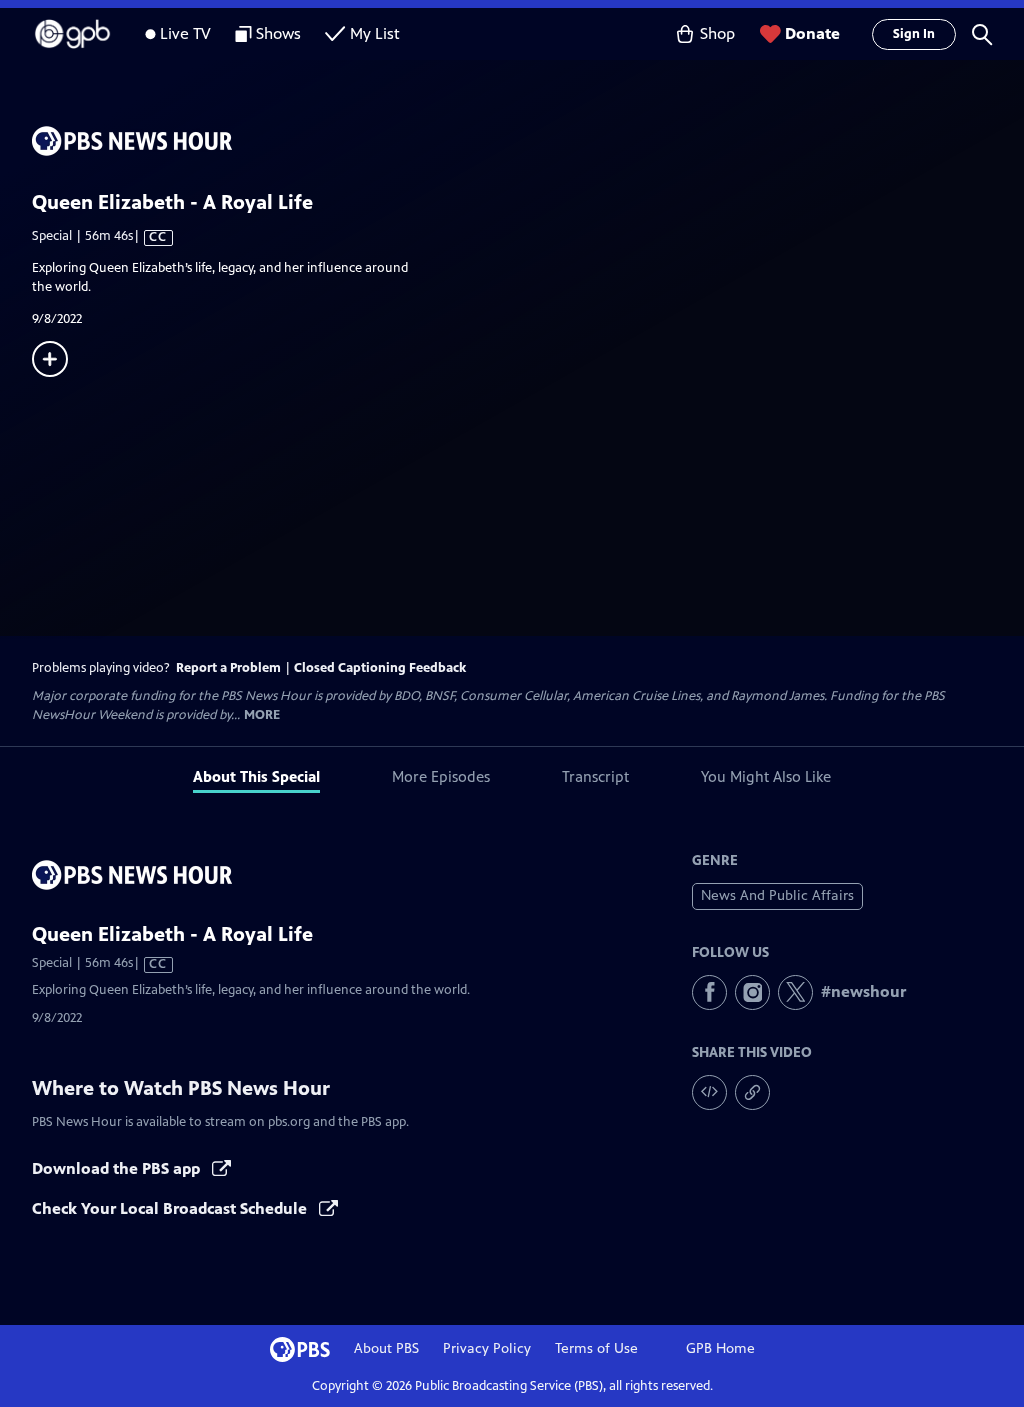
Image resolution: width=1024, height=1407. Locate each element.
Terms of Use (596, 1348)
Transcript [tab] (595, 776)
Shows (278, 33)
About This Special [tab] (256, 776)
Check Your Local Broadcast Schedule (171, 1208)
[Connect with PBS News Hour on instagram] (752, 992)
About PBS (386, 1348)
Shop (717, 33)
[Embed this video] (709, 1092)
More (262, 715)
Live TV (185, 33)
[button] (982, 34)
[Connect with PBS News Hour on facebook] (709, 992)
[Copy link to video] (752, 1092)
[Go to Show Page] (528, 141)
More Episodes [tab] (441, 776)
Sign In (914, 34)
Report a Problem (228, 668)
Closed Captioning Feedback (380, 668)
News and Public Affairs (777, 895)
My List (375, 33)
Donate (812, 33)
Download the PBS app (118, 1168)
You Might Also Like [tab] (766, 776)
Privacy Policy (487, 1348)
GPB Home (720, 1348)
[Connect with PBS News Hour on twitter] (795, 992)
